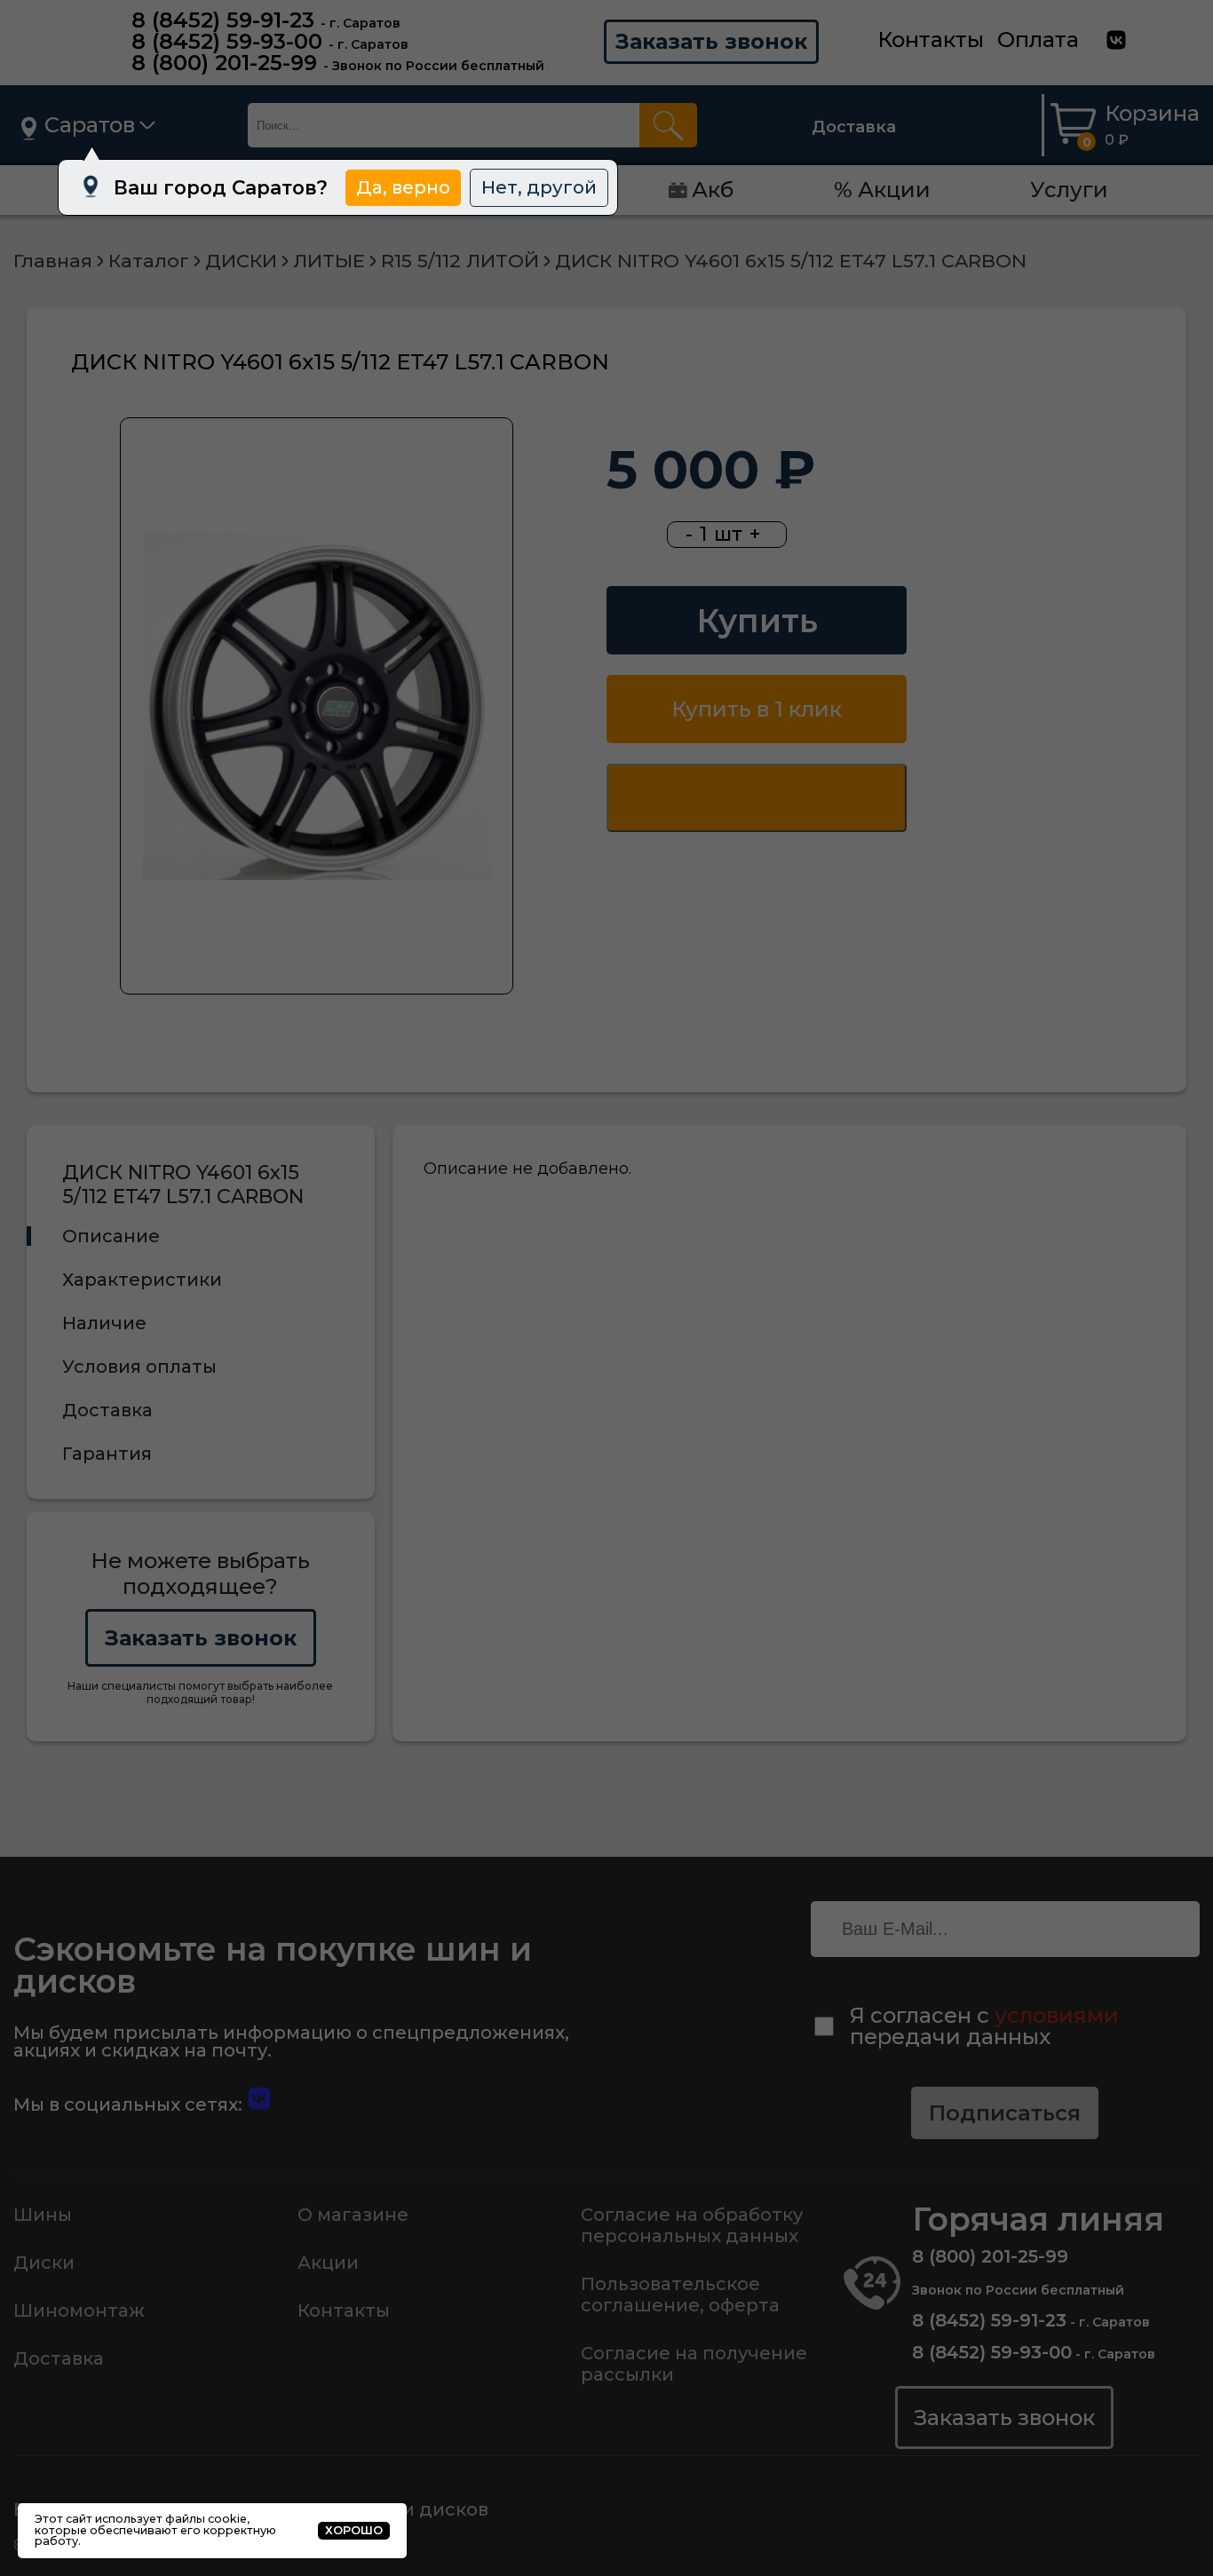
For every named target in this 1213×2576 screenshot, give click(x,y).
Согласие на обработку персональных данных (692, 2225)
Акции (328, 2263)
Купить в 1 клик (757, 709)
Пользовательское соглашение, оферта (680, 2295)
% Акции (882, 190)
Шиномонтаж (79, 2310)
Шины (43, 2215)
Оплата (1038, 40)
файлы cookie (206, 2519)
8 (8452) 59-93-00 (227, 41)
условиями (1057, 2015)
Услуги (1069, 190)
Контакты (931, 40)
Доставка (854, 127)
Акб (713, 190)
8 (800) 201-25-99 (224, 63)
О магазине (353, 2215)
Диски (44, 2263)
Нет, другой (539, 187)
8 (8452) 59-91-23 (223, 20)
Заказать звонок (711, 41)
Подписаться (1005, 2113)
